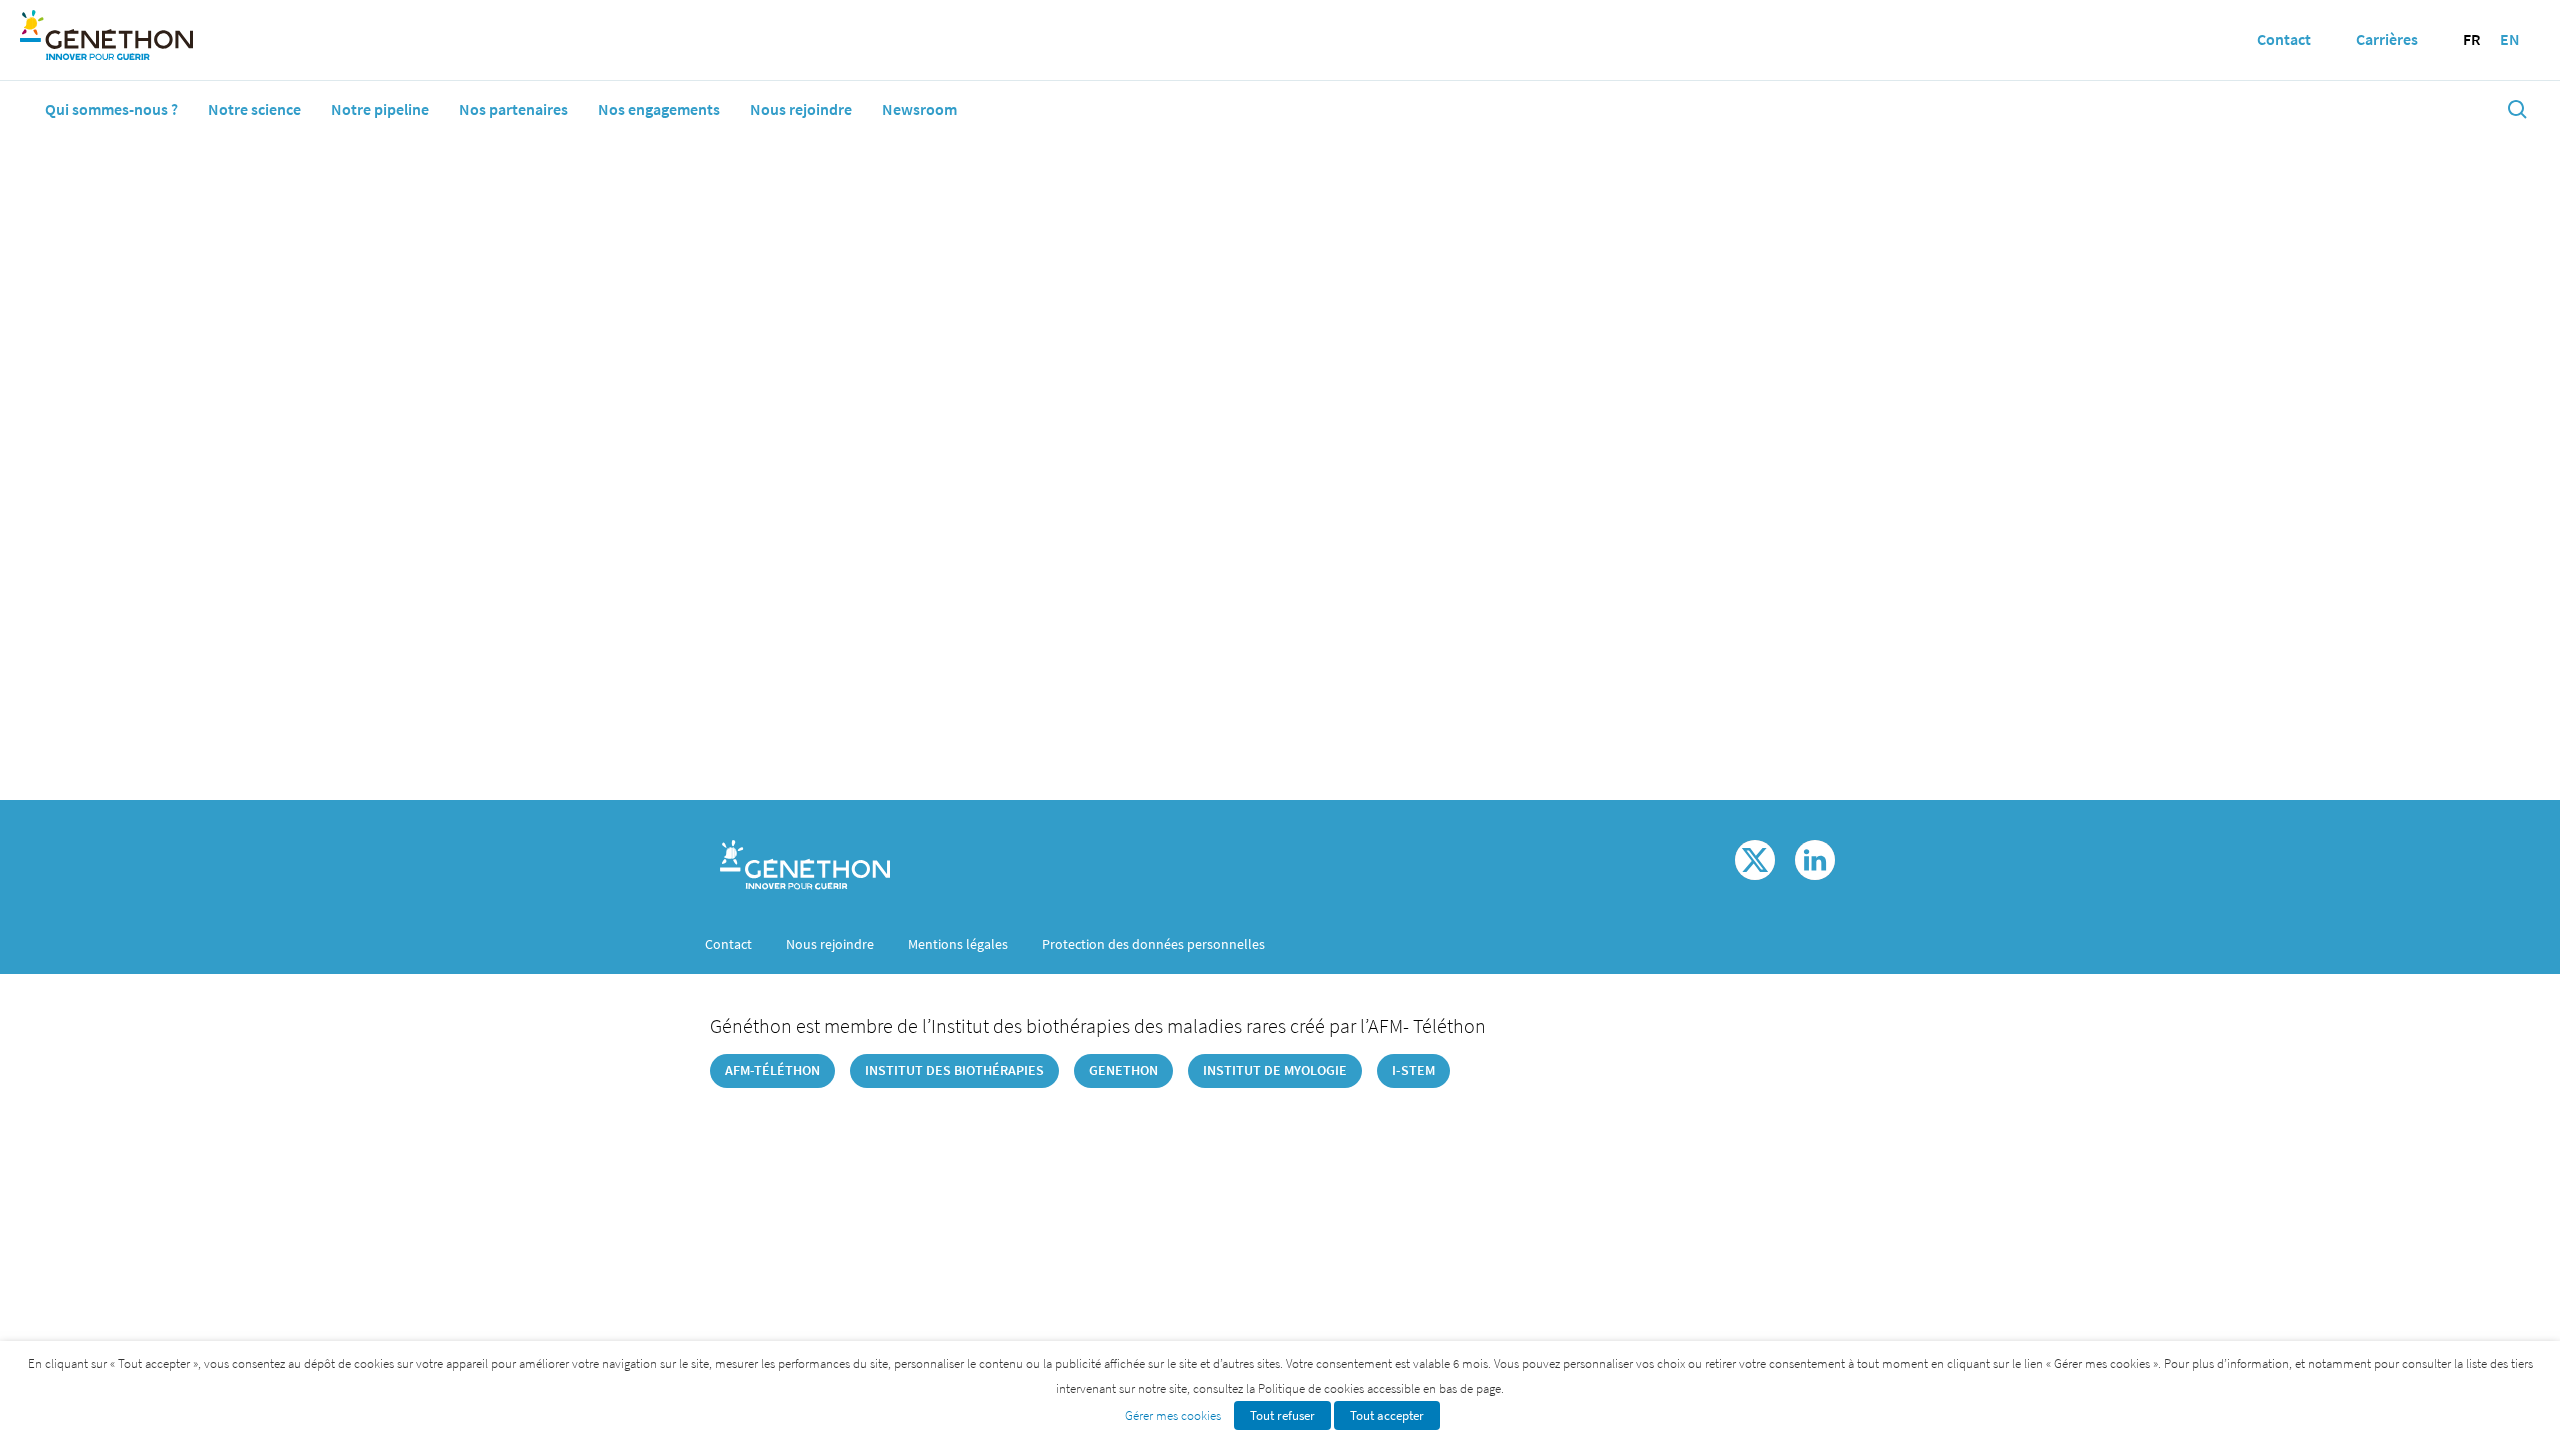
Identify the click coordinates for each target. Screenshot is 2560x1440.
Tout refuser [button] (1282, 1415)
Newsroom (919, 109)
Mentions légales (958, 944)
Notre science (254, 109)
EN (2510, 39)
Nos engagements (659, 109)
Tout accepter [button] (1387, 1415)
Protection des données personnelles (1153, 944)
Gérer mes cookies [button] (1173, 1415)
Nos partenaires (513, 109)
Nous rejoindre (801, 109)
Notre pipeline (380, 109)
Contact (728, 944)
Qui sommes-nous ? (111, 109)
